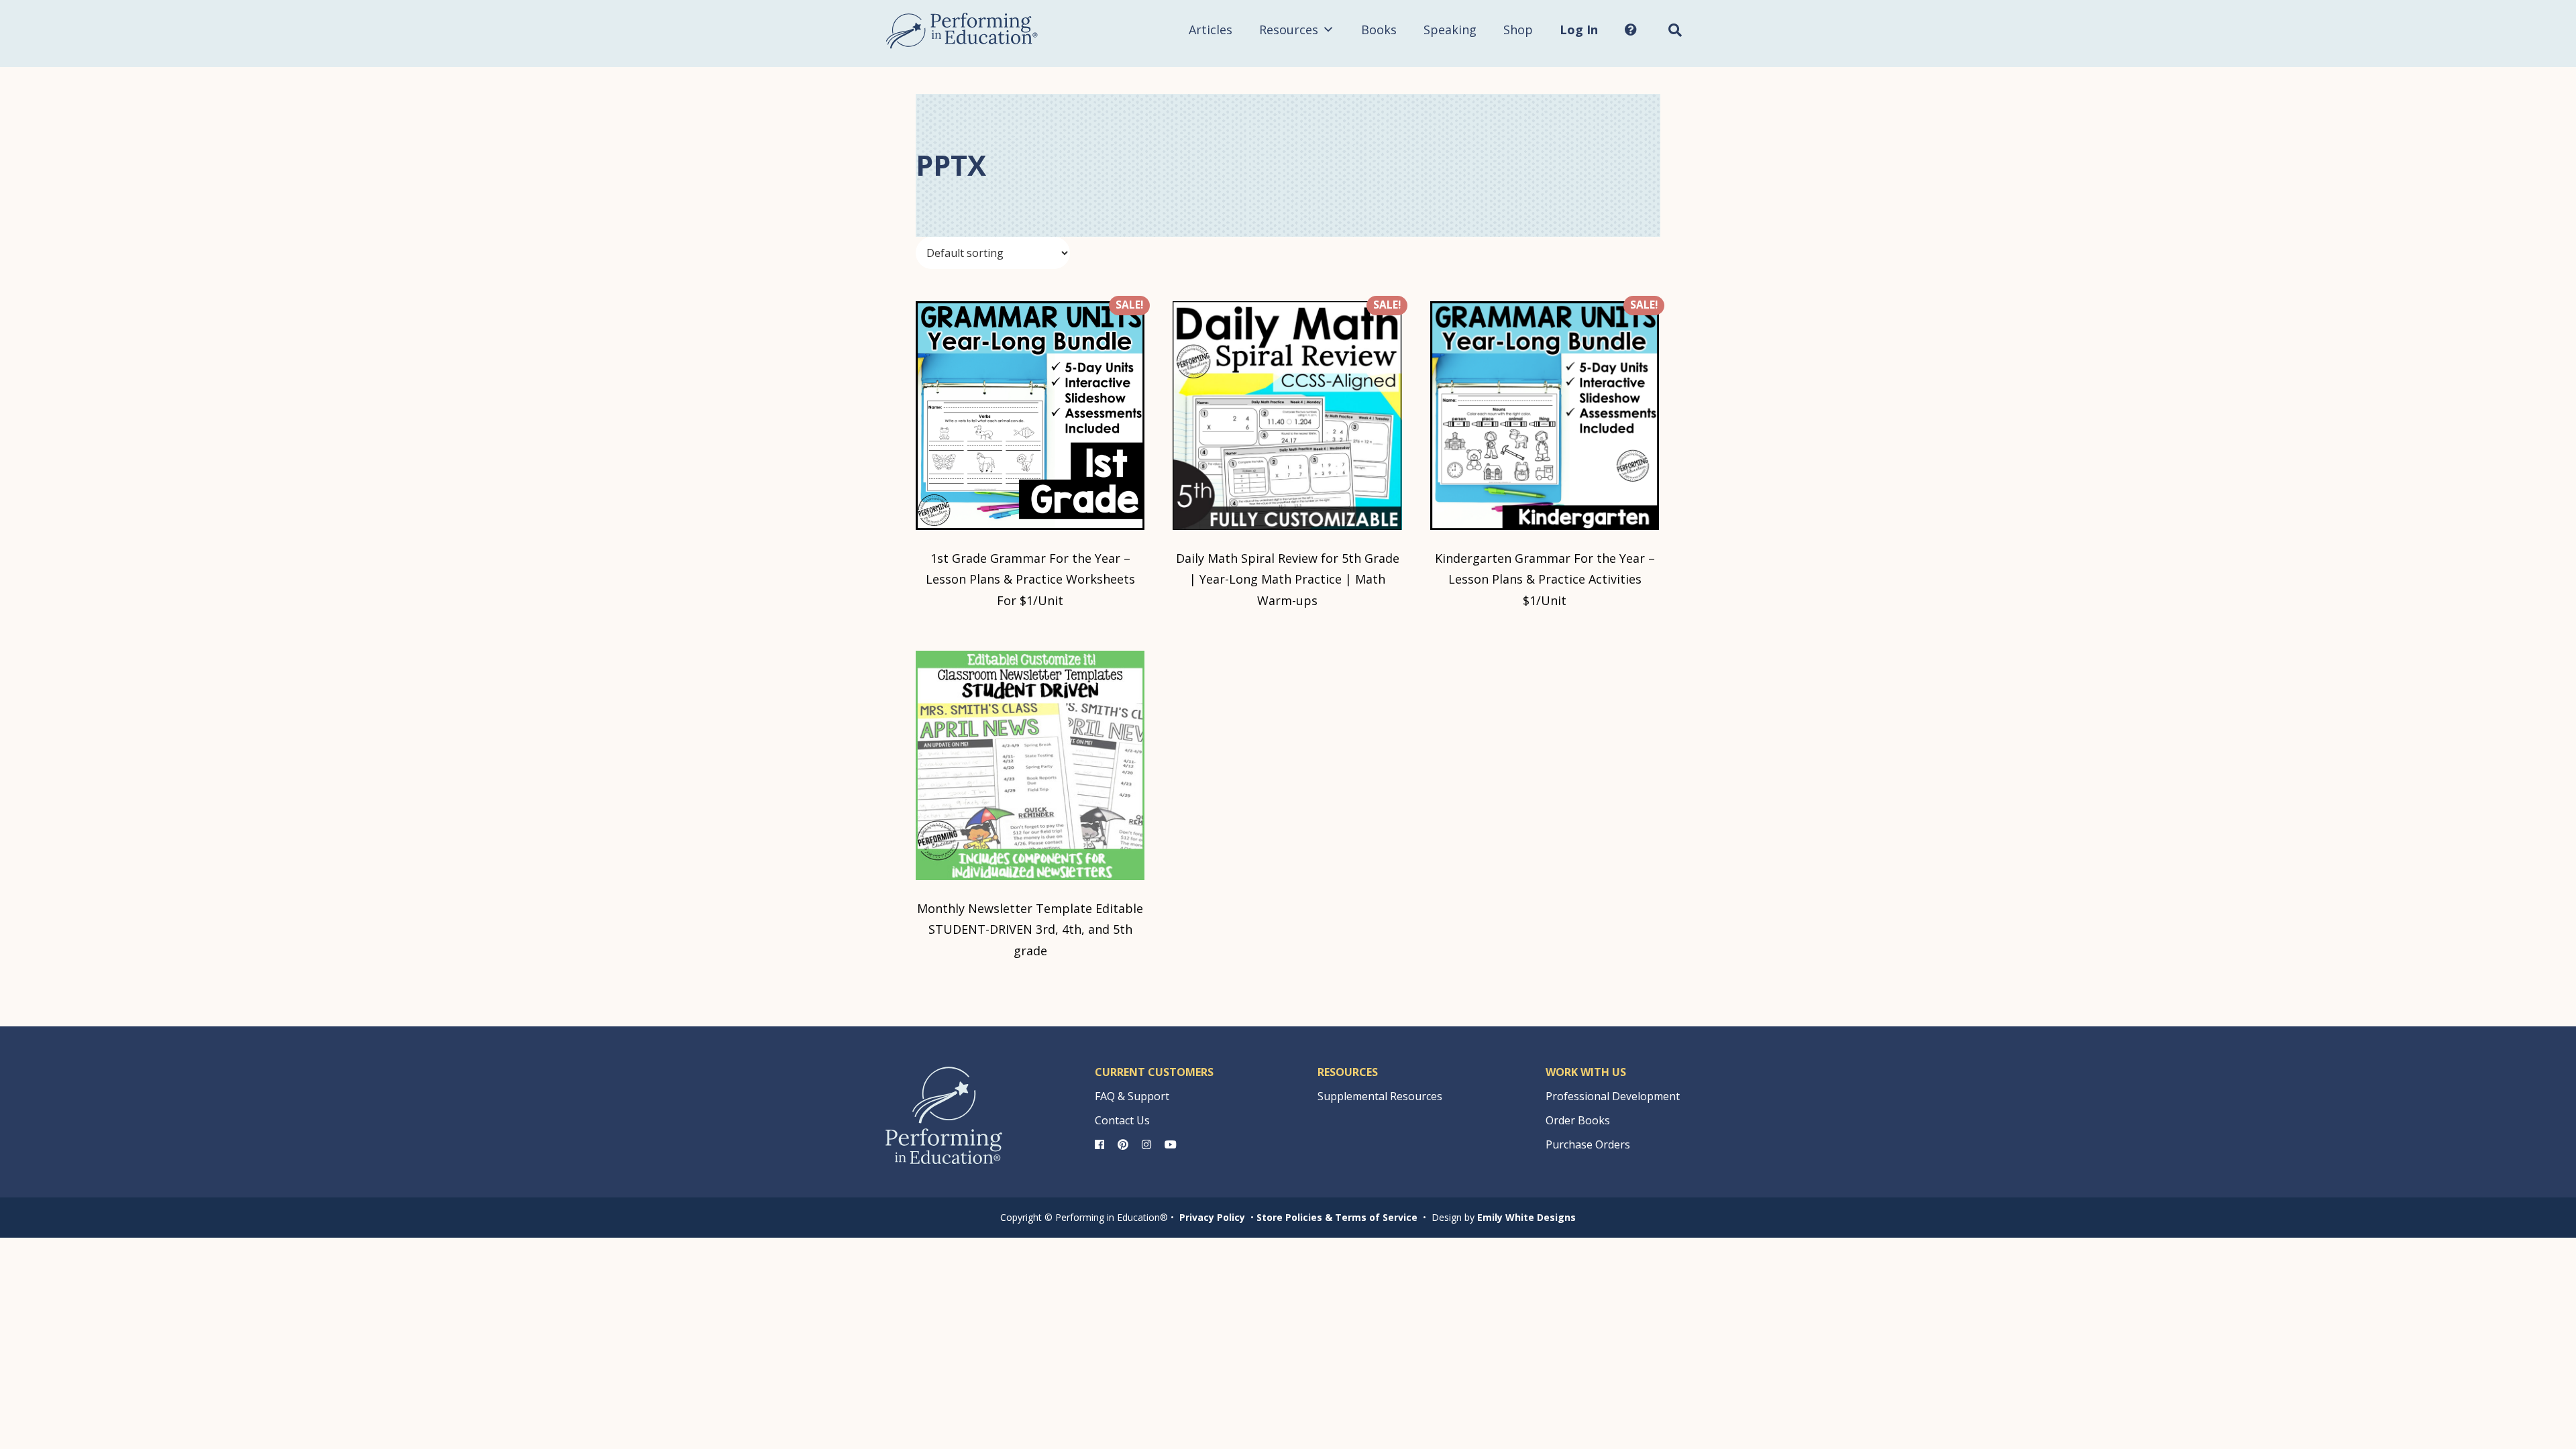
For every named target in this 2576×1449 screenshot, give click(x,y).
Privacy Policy (1212, 1217)
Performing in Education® (962, 31)
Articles (1211, 30)
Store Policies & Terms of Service (1337, 1217)
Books (1379, 30)
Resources (1289, 30)
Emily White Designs (1526, 1217)
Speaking (1450, 30)
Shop (1518, 30)
